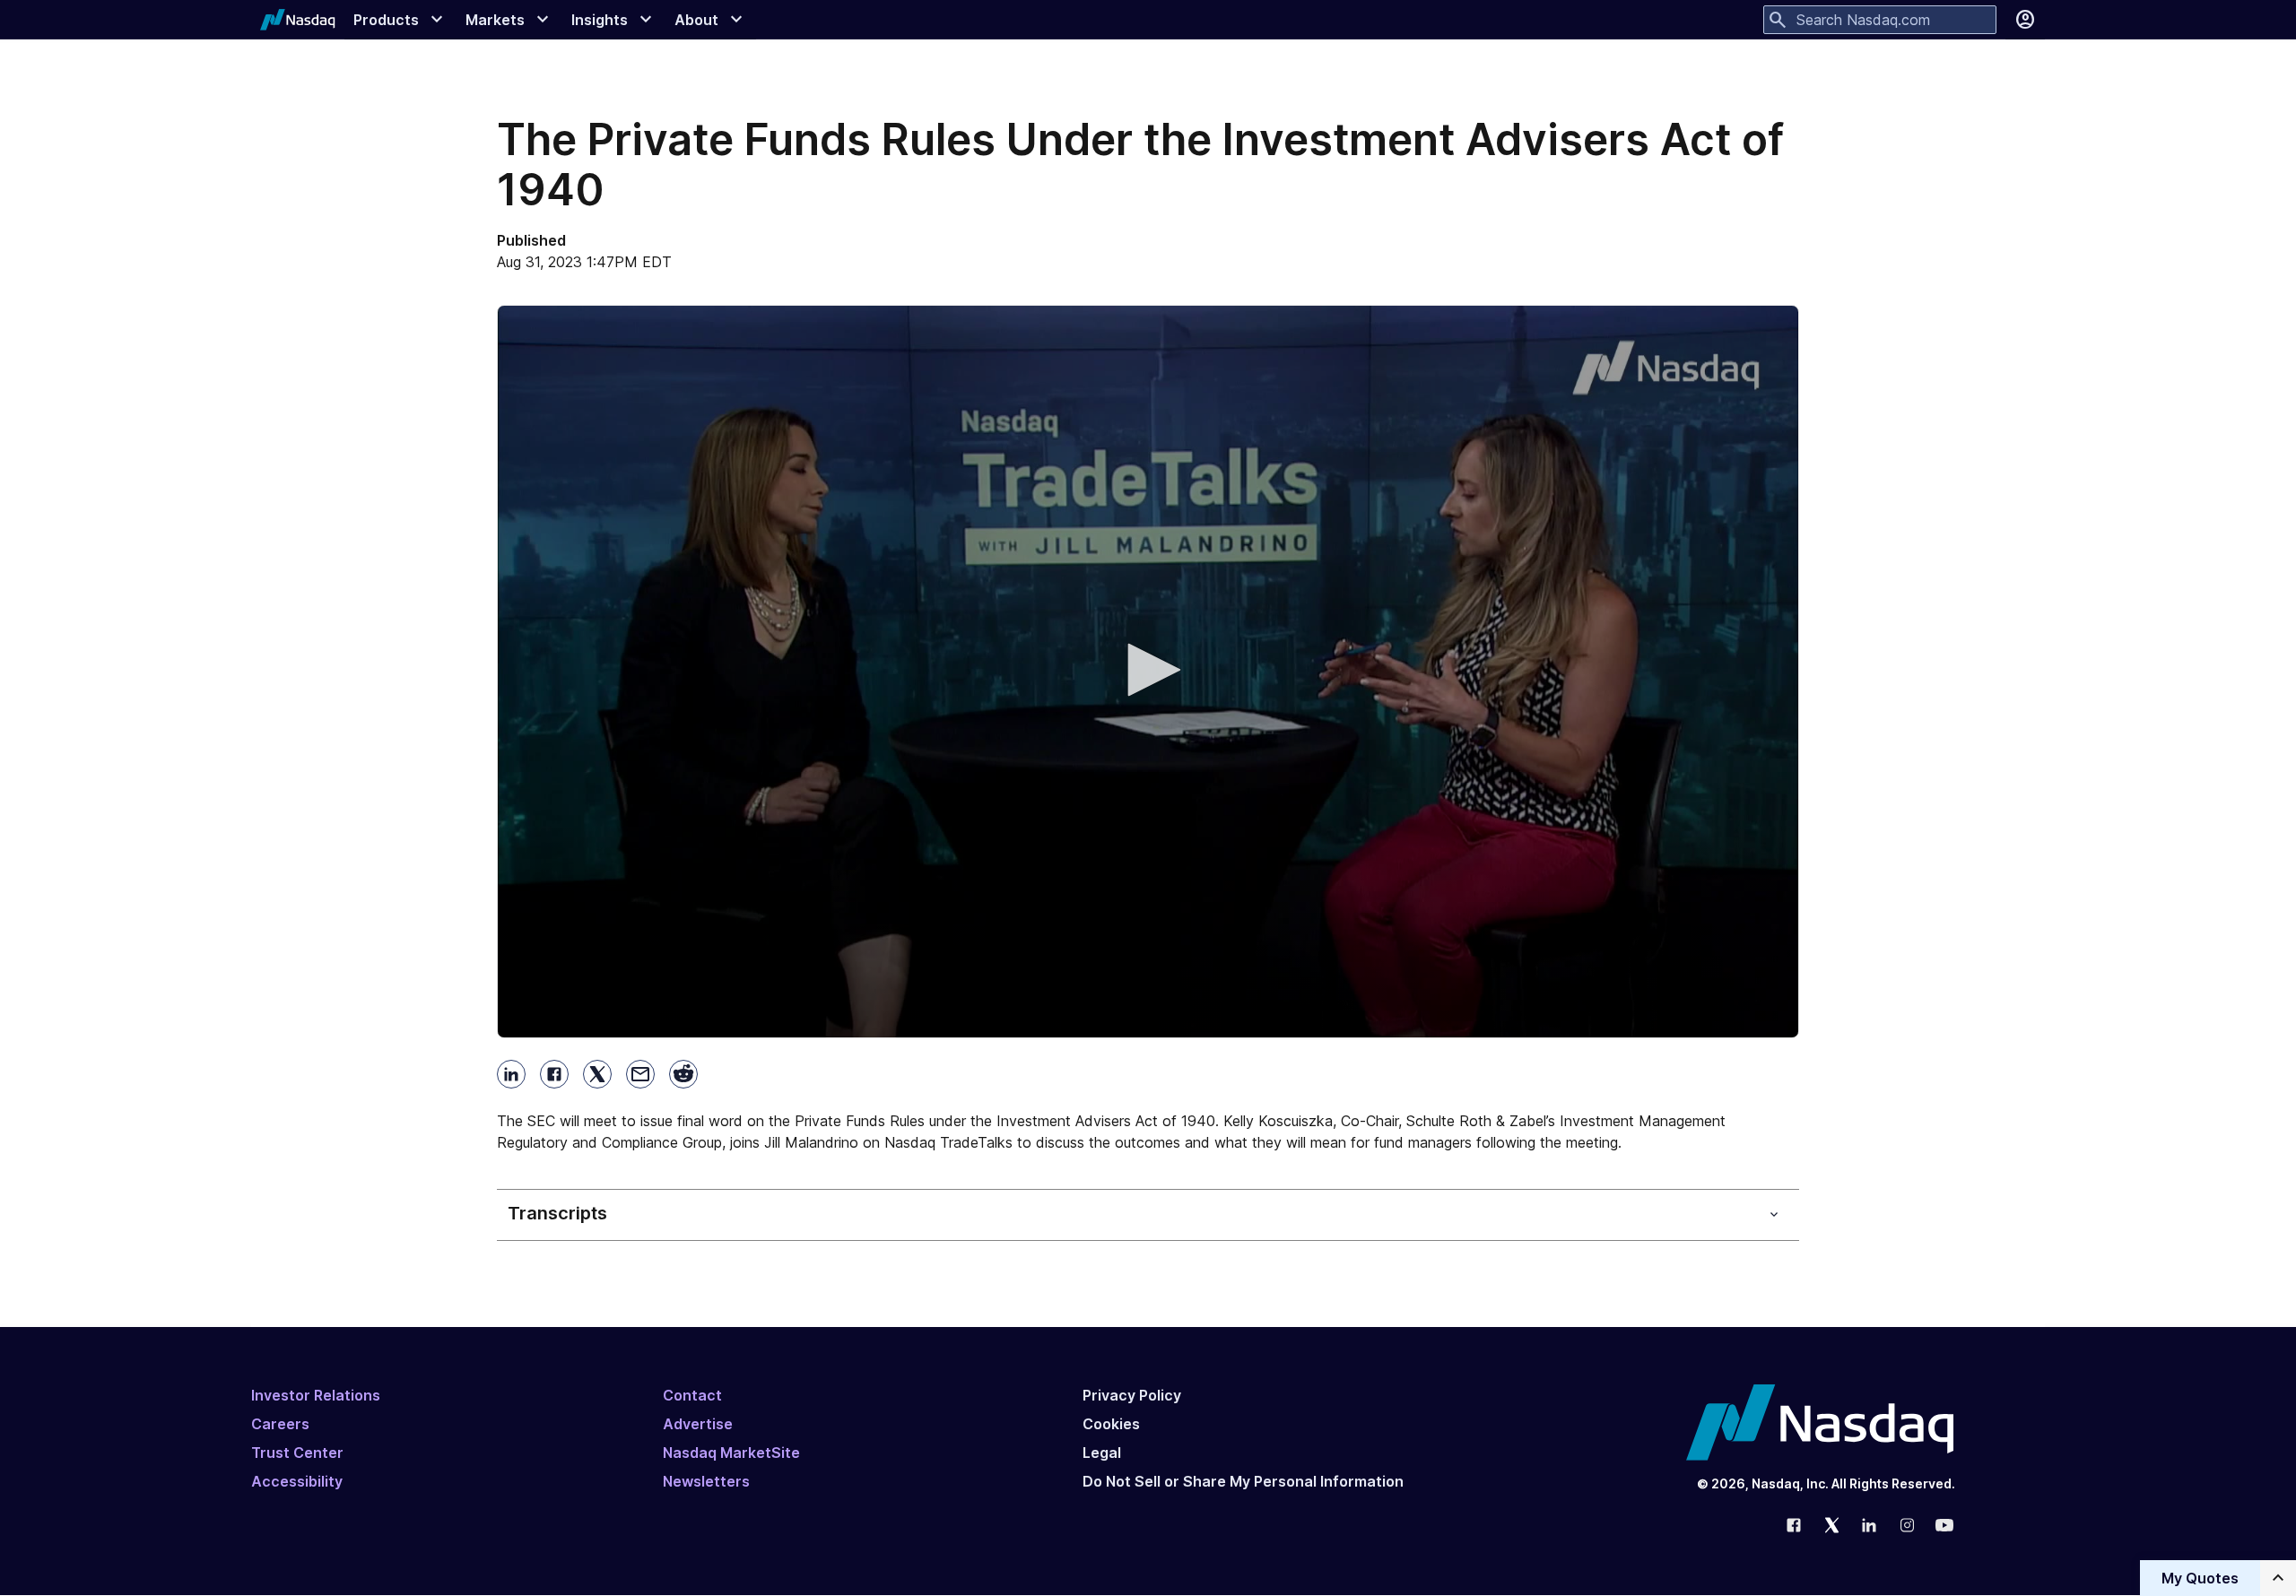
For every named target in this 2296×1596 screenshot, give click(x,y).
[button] (1148, 670)
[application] (1148, 672)
